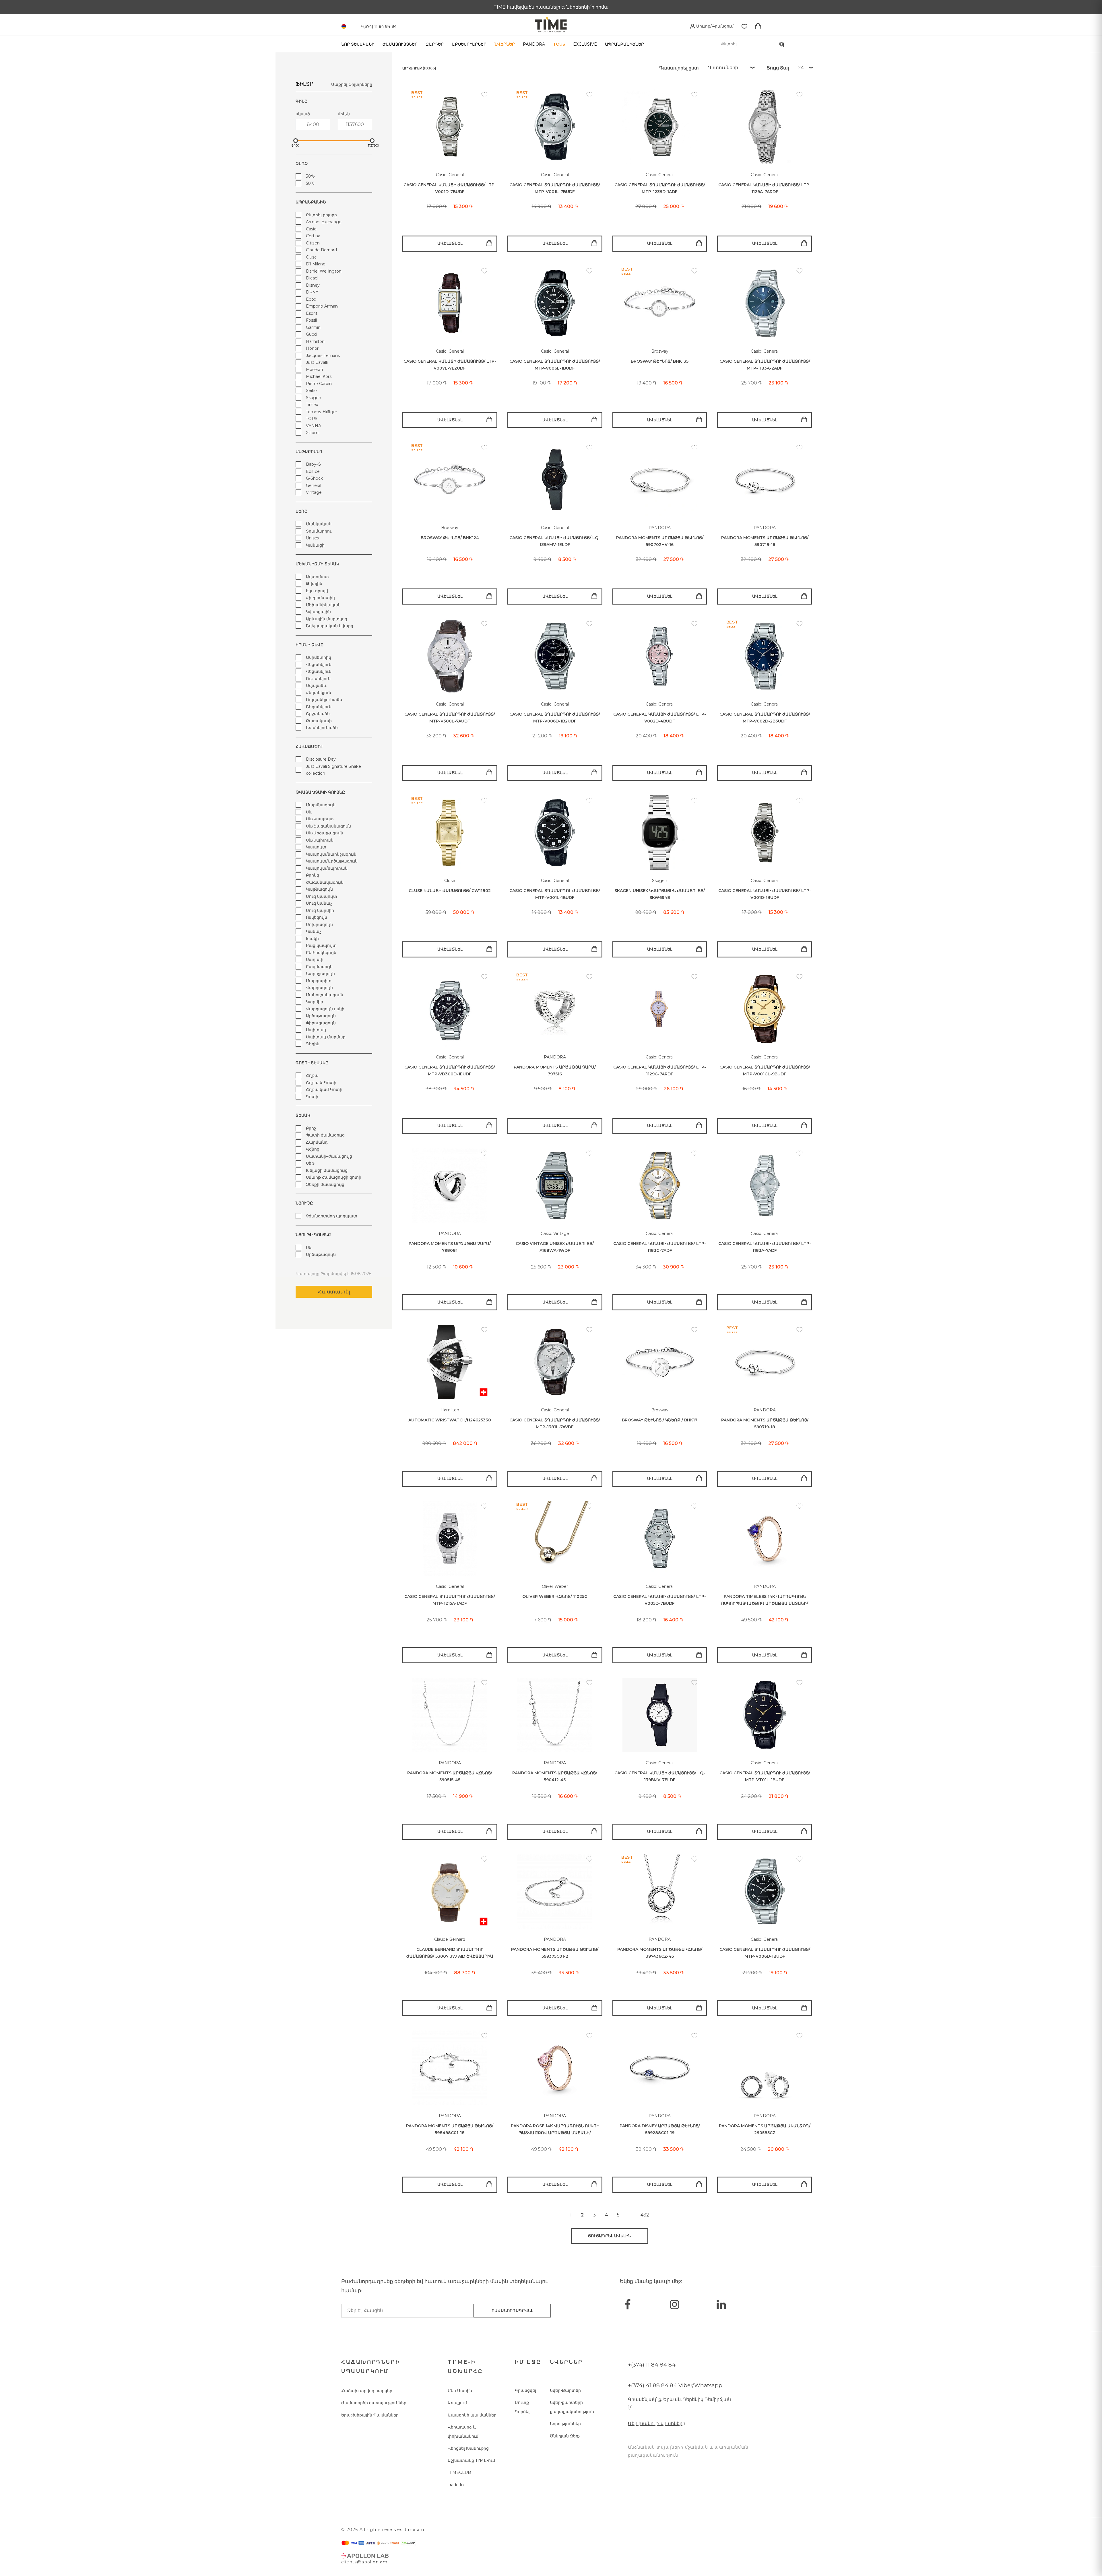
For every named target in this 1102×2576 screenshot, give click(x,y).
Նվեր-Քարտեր (565, 2390)
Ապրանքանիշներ (624, 44)
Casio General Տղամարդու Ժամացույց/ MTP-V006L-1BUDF (555, 365)
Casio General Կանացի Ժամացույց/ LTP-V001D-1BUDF (765, 894)
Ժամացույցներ (400, 44)
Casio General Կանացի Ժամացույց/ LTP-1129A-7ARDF (765, 188)
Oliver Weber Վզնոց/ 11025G (555, 1596)
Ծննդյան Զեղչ (565, 2436)
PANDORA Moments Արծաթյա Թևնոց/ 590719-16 (765, 541)
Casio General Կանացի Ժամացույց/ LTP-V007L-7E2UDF (450, 365)
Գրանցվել (525, 2390)
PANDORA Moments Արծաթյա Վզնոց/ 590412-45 (555, 1776)
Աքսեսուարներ (469, 44)
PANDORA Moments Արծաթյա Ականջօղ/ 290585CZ (765, 2129)
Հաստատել (334, 1292)
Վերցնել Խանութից (468, 2448)
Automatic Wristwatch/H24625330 (450, 1420)
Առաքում (457, 2403)
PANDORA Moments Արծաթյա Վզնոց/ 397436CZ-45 (660, 1953)
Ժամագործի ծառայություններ (374, 2403)
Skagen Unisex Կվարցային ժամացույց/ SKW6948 (660, 894)
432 (645, 2215)
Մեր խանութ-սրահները (657, 2424)
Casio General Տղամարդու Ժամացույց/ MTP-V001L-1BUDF (555, 894)
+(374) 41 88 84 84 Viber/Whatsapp (675, 2385)
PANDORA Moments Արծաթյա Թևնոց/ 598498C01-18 (450, 2129)
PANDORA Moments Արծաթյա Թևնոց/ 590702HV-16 (660, 541)
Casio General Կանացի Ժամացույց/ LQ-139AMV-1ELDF (555, 541)
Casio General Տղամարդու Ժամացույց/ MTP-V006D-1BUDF (765, 1953)
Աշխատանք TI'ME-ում (471, 2460)
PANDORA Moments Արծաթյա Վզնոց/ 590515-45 (450, 1776)
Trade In (456, 2485)
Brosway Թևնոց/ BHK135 (660, 361)
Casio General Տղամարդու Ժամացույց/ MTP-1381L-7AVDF (555, 1424)
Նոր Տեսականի (358, 44)
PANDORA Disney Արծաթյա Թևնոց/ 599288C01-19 (660, 2129)
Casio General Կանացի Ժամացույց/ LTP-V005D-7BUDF (660, 1600)
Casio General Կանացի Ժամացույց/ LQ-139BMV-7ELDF (660, 1776)
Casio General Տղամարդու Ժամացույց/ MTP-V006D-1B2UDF (555, 718)
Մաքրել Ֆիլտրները (352, 84)
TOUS (559, 44)
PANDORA (534, 44)
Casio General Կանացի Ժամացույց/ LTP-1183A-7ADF (765, 1247)
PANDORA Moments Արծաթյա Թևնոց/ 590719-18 (765, 1424)
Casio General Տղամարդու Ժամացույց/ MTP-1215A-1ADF (450, 1600)
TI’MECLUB (459, 2472)
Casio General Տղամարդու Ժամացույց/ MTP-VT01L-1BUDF (765, 1776)
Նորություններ (565, 2424)
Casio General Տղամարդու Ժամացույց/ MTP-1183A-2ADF (765, 365)
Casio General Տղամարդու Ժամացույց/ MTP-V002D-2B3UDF (765, 718)
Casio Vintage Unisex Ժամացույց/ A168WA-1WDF (555, 1247)
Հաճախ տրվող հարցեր (367, 2391)
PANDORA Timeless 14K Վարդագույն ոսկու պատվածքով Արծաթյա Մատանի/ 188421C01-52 (765, 1600)
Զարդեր (435, 44)
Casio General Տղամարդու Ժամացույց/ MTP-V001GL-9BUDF (765, 1071)
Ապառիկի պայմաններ (472, 2415)
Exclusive (585, 44)
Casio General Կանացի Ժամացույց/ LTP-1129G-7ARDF (660, 1071)
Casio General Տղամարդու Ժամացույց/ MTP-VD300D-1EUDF (450, 1071)
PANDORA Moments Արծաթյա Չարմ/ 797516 (555, 1071)
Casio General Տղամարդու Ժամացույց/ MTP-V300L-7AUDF (450, 718)
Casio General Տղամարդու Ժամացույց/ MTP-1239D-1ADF (660, 188)
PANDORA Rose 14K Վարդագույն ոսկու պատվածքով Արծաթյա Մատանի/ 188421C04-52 (555, 2130)
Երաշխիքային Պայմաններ (370, 2415)
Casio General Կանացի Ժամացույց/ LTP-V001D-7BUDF (450, 188)
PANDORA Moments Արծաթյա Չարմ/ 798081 (450, 1247)
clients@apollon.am (364, 2562)
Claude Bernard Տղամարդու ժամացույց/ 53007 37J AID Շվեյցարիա (450, 1953)
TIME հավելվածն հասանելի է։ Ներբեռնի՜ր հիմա (551, 7)
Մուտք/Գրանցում (714, 26)
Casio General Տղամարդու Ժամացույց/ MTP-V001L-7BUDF (555, 188)
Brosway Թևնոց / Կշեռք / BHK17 (660, 1420)
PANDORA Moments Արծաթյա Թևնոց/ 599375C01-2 (555, 1953)
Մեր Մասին (460, 2391)
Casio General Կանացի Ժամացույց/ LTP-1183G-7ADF (660, 1247)
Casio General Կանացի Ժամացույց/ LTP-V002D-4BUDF (660, 718)
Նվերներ (505, 44)
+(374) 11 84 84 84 (652, 2365)
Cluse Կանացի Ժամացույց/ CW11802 (450, 891)
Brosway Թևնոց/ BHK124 (450, 538)
